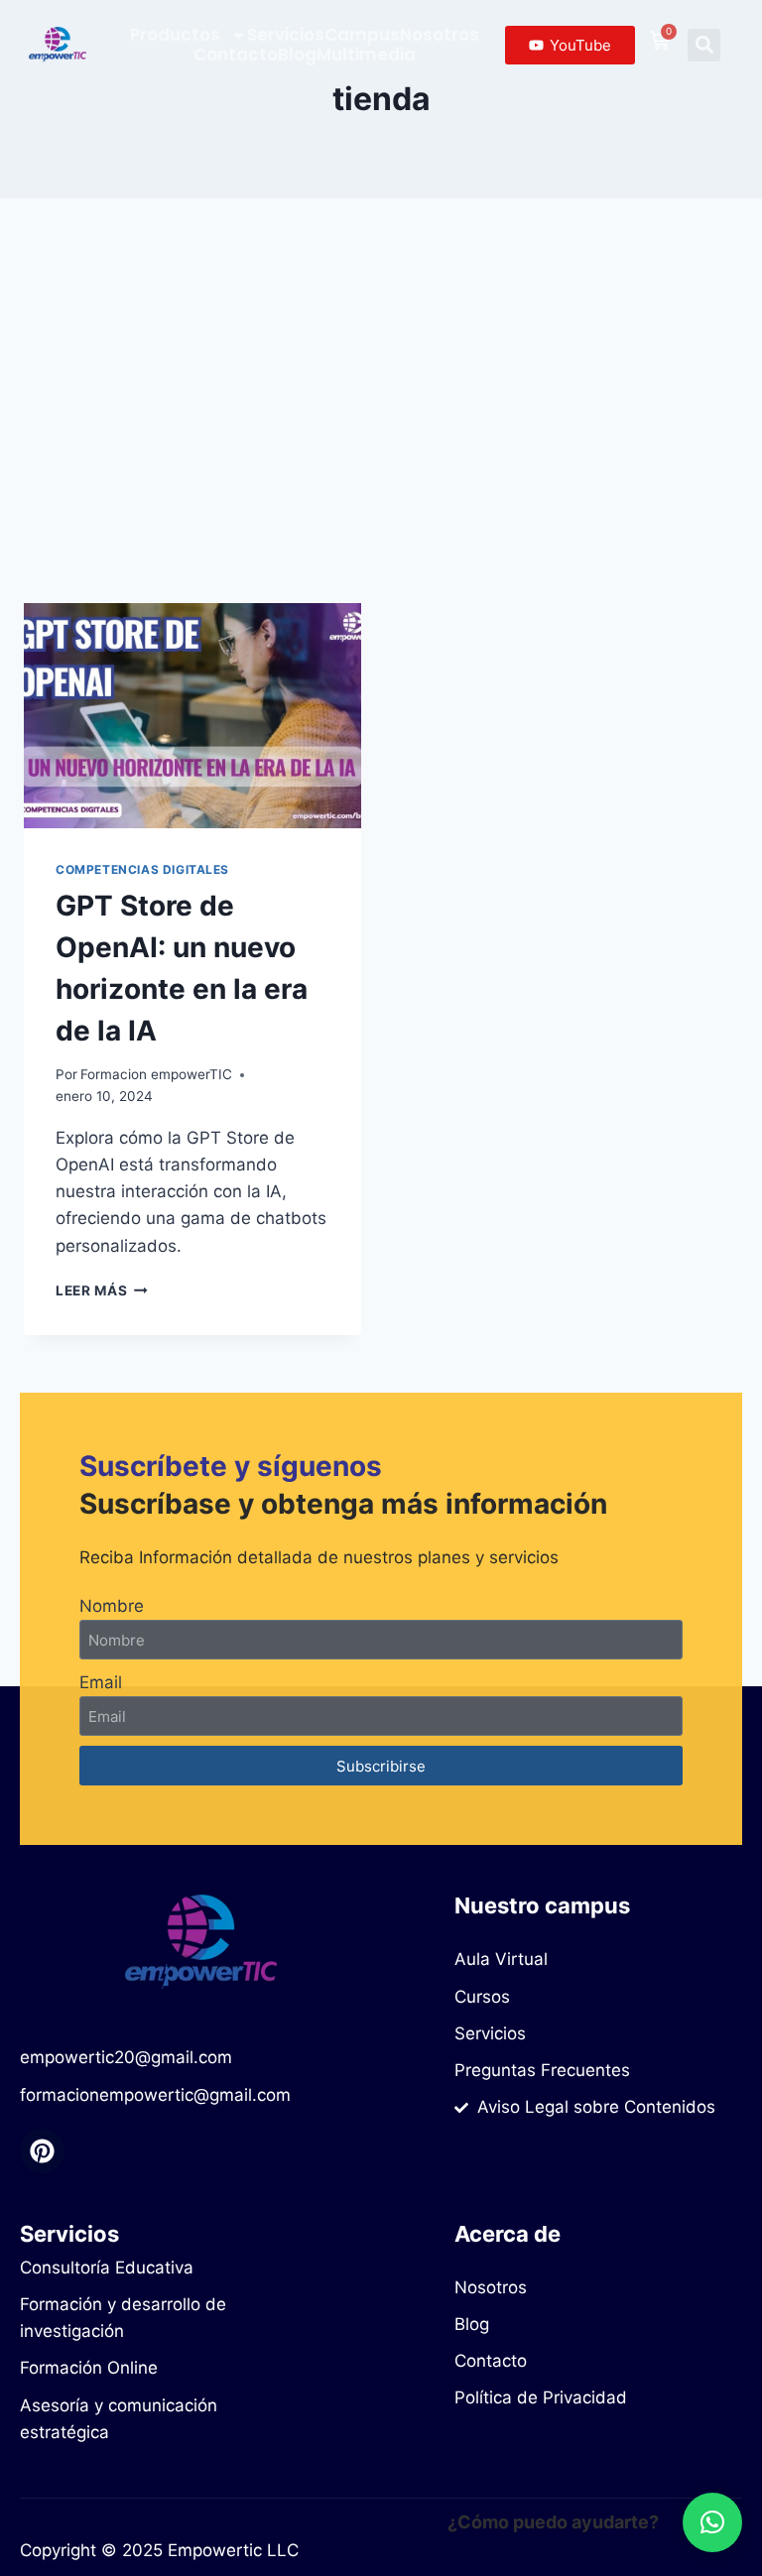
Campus (362, 35)
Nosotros (440, 35)
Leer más (102, 1290)
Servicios (286, 35)
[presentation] (192, 716)
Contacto (236, 55)
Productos (175, 35)
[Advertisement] (381, 417)
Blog (297, 55)
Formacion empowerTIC (156, 1074)
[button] (704, 45)
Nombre (112, 1606)
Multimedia (366, 55)
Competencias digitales (142, 869)
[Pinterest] (42, 2151)
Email (101, 1682)
